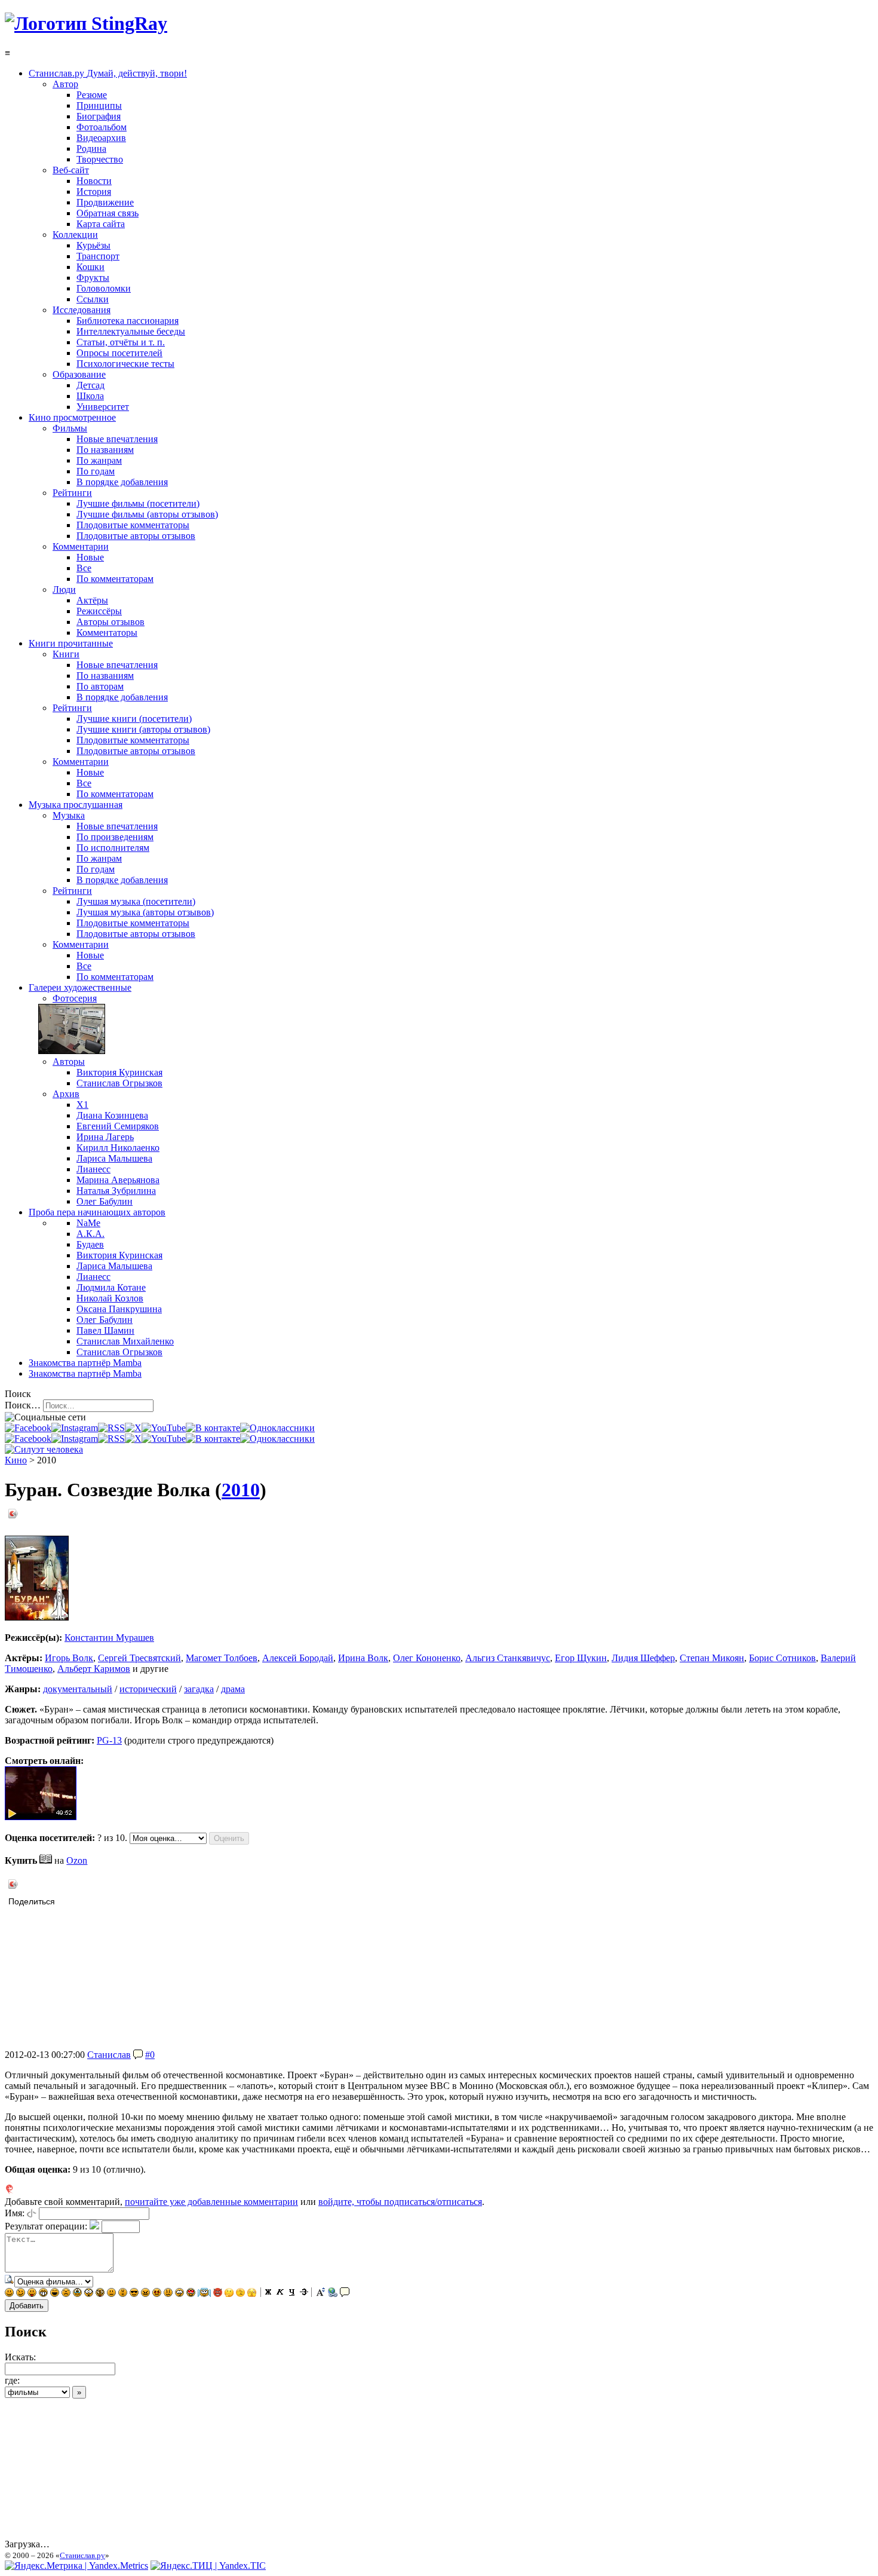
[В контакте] (213, 1428)
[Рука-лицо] (240, 2294)
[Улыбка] (9, 2294)
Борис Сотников (782, 1658)
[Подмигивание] (21, 2294)
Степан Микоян (712, 1658)
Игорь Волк (69, 1658)
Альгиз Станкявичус (508, 1658)
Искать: (20, 2357)
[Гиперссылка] (333, 2294)
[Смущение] (168, 2294)
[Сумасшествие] (100, 2294)
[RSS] (111, 1428)
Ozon (77, 1860)
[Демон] (218, 2294)
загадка (199, 1689)
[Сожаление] (179, 2294)
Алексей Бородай (298, 1658)
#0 (150, 2055)
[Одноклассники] (277, 1428)
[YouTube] (164, 1428)
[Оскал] (43, 2294)
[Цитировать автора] (138, 2055)
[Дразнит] (32, 2294)
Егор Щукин (581, 1658)
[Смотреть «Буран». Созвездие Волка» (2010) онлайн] (41, 1817)
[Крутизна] (134, 2294)
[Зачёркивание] (304, 2294)
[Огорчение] (66, 2294)
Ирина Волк (363, 1658)
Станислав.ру (82, 2555)
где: (12, 2380)
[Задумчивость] (229, 2294)
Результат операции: (46, 2226)
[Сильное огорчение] (77, 2294)
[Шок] (89, 2294)
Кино (16, 1460)
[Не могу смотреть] (252, 2294)
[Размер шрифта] (321, 2294)
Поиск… (23, 1405)
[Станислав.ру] (86, 23)
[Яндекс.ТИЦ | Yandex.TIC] (208, 2566)
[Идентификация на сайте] (32, 2213)
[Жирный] (268, 2294)
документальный (78, 1689)
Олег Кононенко (427, 1658)
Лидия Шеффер (643, 1658)
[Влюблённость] (191, 2294)
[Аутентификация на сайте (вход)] (44, 1449)
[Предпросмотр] (10, 2281)
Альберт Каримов (94, 1669)
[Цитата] (345, 2294)
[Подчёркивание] (292, 2294)
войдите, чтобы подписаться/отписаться (400, 2202)
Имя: (15, 2213)
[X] (133, 1428)
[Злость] (145, 2294)
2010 (241, 1490)
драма (233, 1689)
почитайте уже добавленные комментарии (211, 2202)
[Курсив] (280, 2294)
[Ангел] (204, 2294)
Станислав (109, 2055)
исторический (148, 1689)
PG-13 (109, 1740)
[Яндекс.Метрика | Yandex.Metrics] (76, 2566)
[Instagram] (75, 1428)
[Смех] (55, 2294)
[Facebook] (28, 1428)
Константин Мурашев (109, 1638)
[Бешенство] (157, 2294)
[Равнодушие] (111, 2294)
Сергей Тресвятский (139, 1658)
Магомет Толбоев (222, 1658)
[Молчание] (123, 2294)
